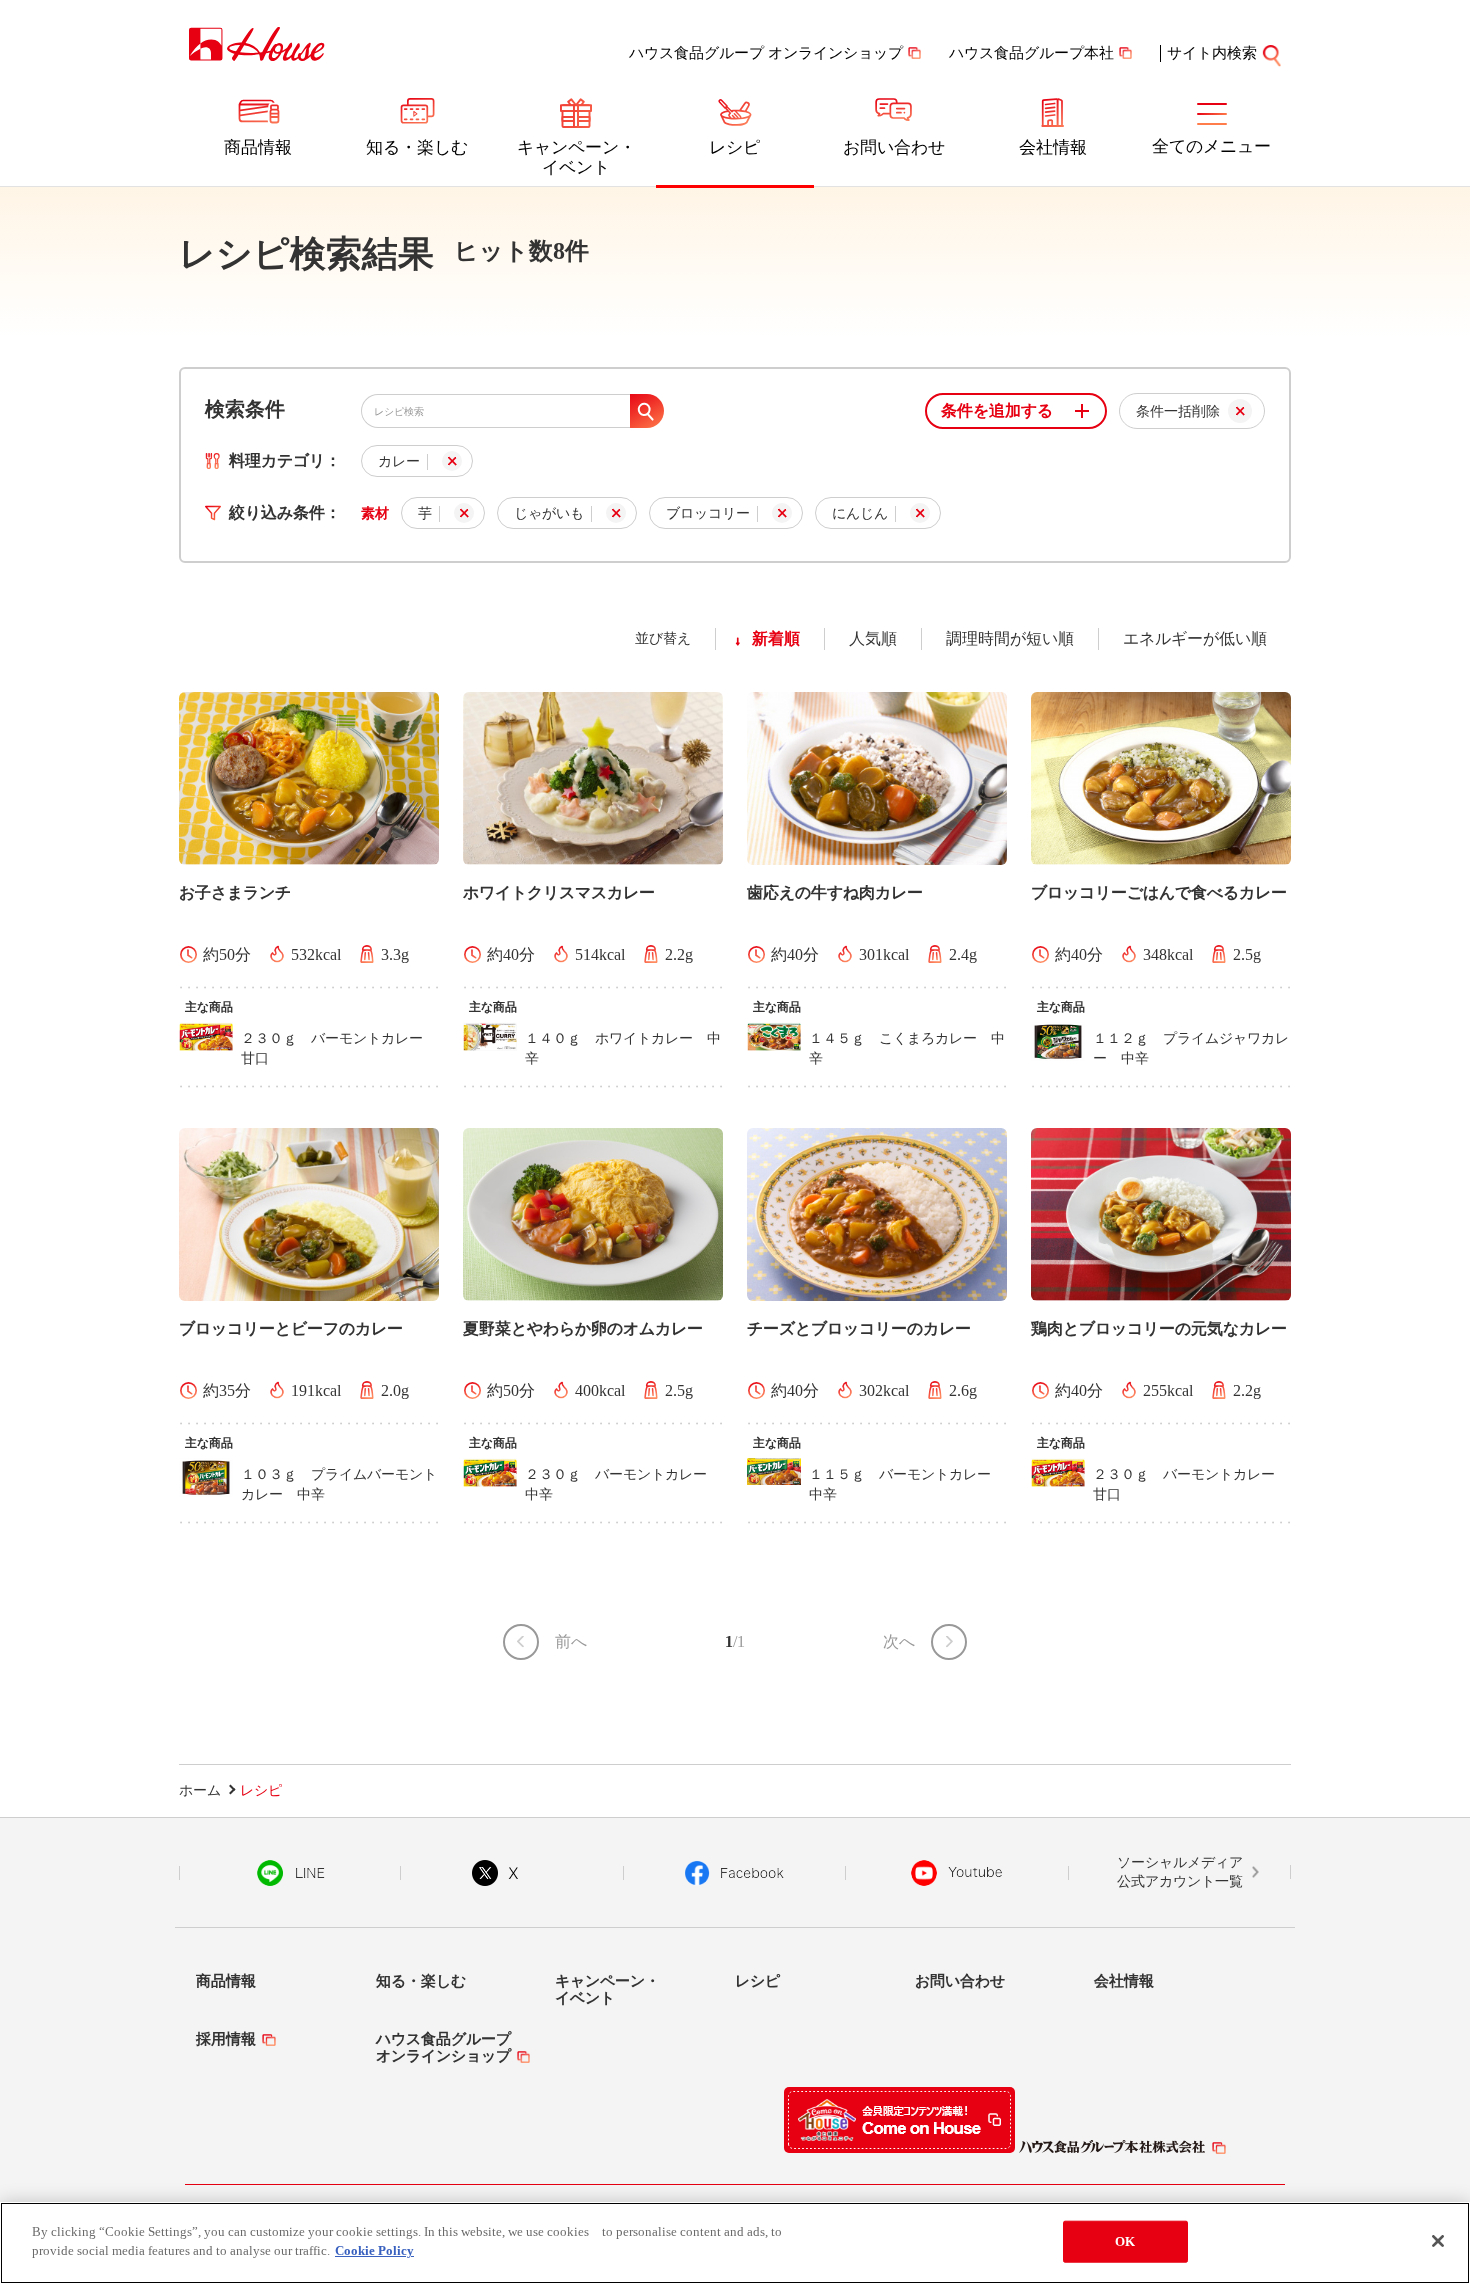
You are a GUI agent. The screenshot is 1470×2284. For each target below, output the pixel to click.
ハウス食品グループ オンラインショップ (766, 53)
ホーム (200, 1790)
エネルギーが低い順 (1195, 638)
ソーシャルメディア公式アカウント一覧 (1180, 1872)
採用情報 (226, 2039)
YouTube (957, 1873)
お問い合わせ (894, 147)
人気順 (873, 638)
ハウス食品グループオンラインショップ (443, 2047)
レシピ (734, 147)
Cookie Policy (374, 2250)
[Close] (1438, 2241)
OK (1125, 2241)
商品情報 (258, 147)
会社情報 (1053, 147)
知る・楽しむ (417, 147)
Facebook (734, 1873)
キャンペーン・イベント (576, 157)
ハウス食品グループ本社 (1031, 53)
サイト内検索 (1212, 53)
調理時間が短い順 (1010, 638)
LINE (290, 1873)
